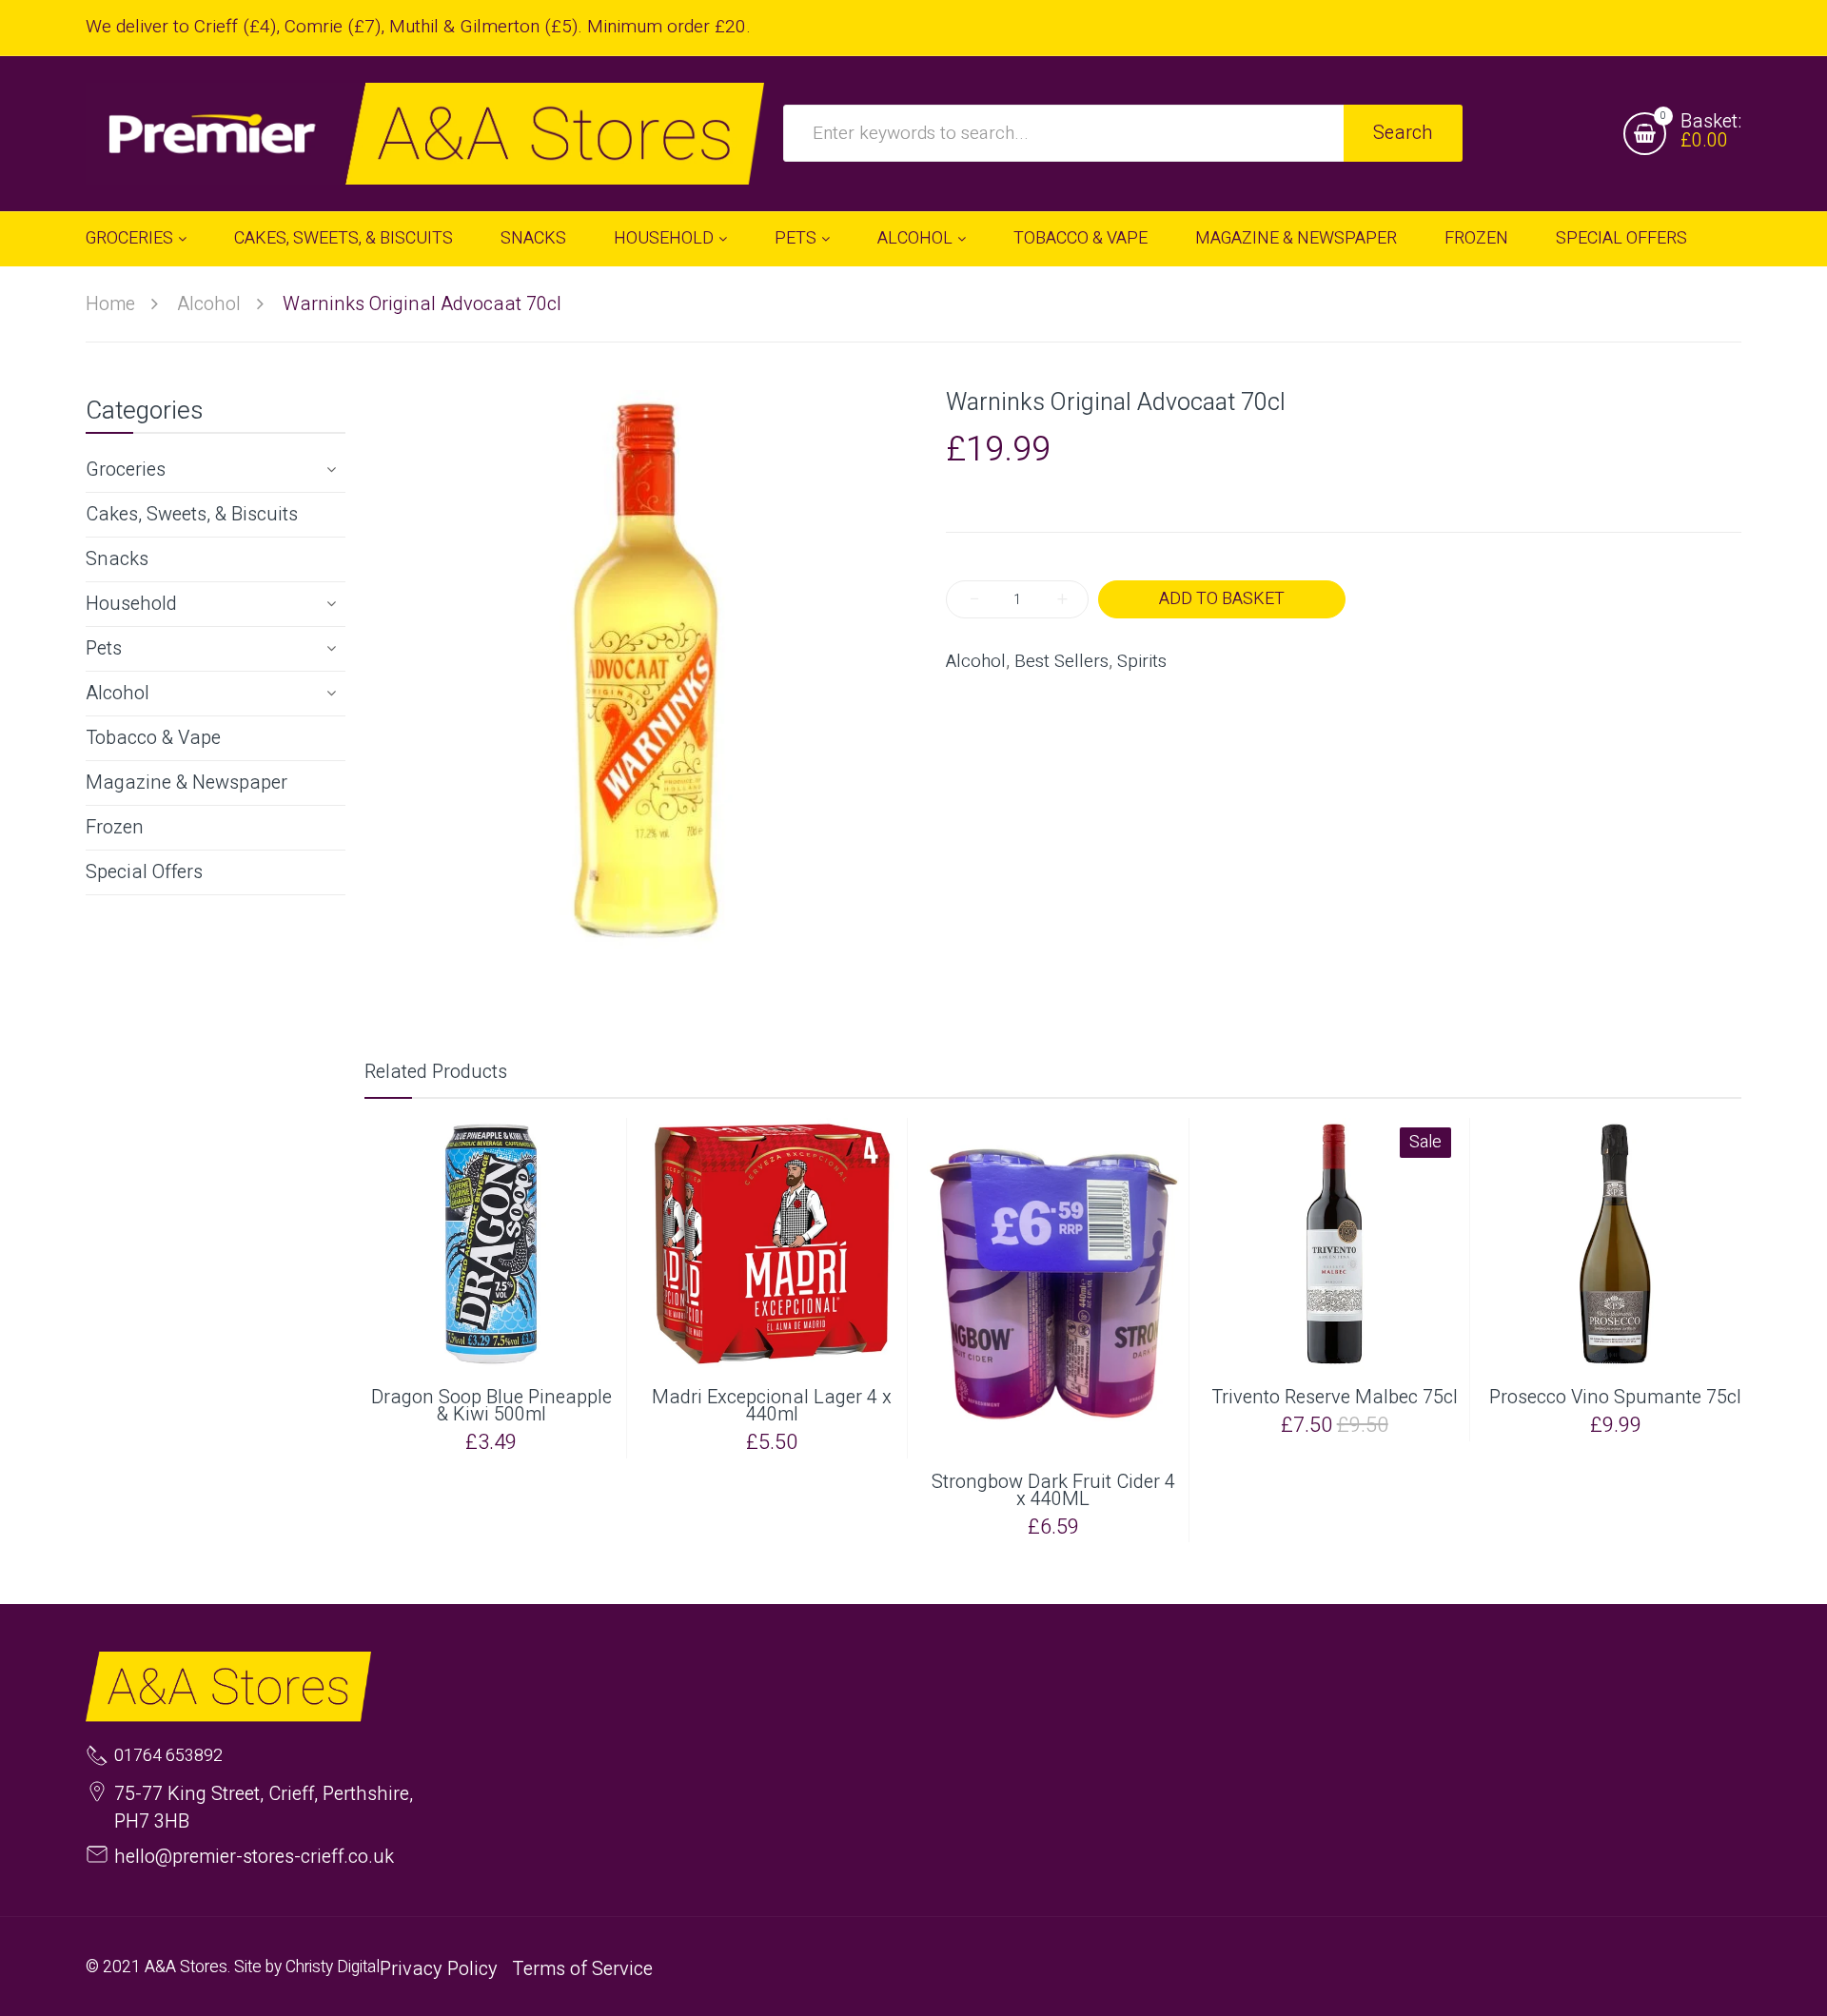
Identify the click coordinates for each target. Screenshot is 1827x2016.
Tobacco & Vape (153, 738)
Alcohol (118, 693)
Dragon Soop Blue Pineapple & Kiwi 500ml (491, 1406)
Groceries (126, 470)
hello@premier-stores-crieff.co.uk (254, 1857)
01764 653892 (168, 1756)
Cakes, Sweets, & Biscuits (192, 514)
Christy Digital (333, 1967)
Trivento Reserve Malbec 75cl (1335, 1398)
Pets (104, 648)
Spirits (1142, 662)
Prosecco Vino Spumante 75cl (1615, 1398)
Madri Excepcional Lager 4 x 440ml (772, 1406)
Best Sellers (1061, 662)
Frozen (115, 827)
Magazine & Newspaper (187, 783)
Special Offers (144, 872)
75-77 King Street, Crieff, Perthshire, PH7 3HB (264, 1808)
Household (131, 604)
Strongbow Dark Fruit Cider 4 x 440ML (1053, 1491)
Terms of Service (582, 1969)
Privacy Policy (439, 1969)
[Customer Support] (425, 134)
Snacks (117, 559)
